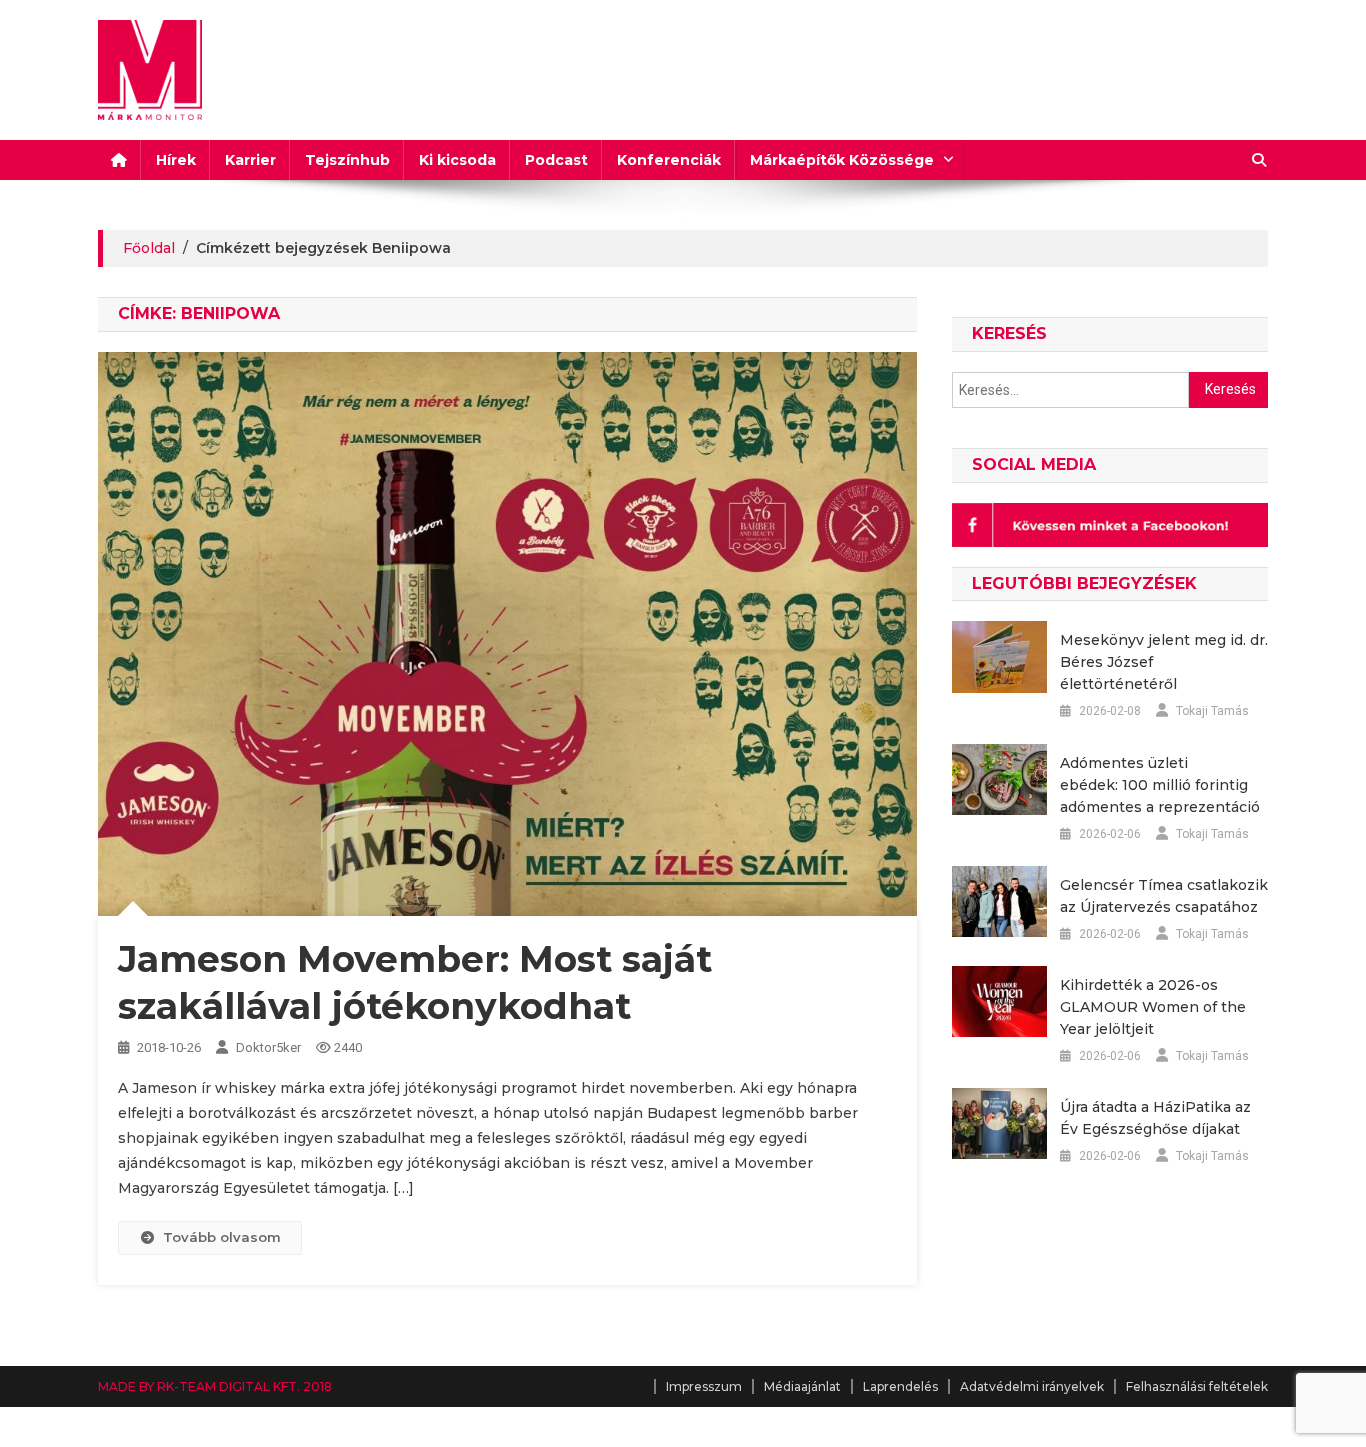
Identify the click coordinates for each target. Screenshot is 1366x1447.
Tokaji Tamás (1212, 711)
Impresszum (704, 1386)
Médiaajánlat (802, 1386)
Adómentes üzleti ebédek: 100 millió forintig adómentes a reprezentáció (1160, 785)
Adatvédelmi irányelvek (1032, 1386)
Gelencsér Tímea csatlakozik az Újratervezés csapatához (1164, 896)
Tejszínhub (347, 160)
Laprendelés (900, 1386)
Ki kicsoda (457, 160)
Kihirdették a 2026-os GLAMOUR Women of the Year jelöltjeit (1153, 1007)
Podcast (556, 160)
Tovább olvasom (222, 1237)
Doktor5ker (268, 1047)
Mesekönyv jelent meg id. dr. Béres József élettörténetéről (1164, 662)
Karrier (250, 160)
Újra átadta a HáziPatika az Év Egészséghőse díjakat (1155, 1118)
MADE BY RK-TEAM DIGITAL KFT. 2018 (215, 1386)
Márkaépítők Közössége (842, 160)
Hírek (176, 160)
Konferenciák (669, 160)
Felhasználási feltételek (1197, 1386)
